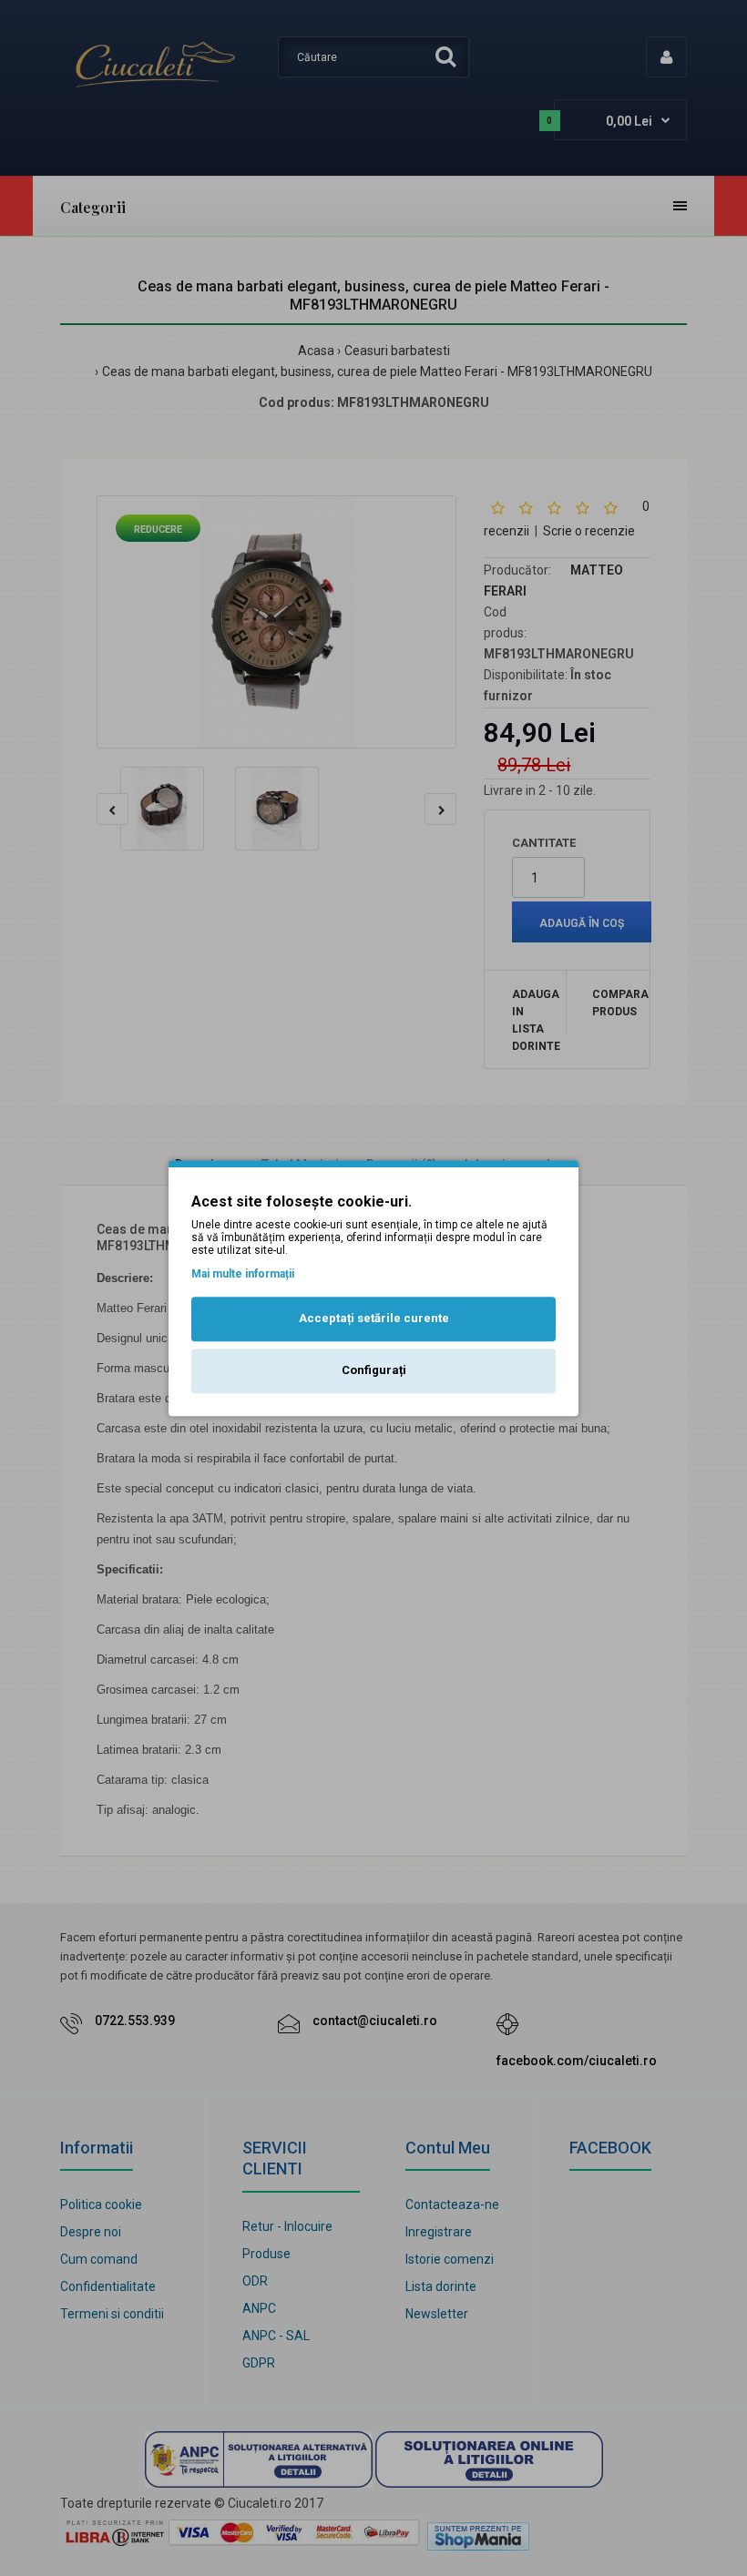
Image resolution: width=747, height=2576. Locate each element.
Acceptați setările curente (374, 1319)
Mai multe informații (243, 1274)
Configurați (374, 1370)
